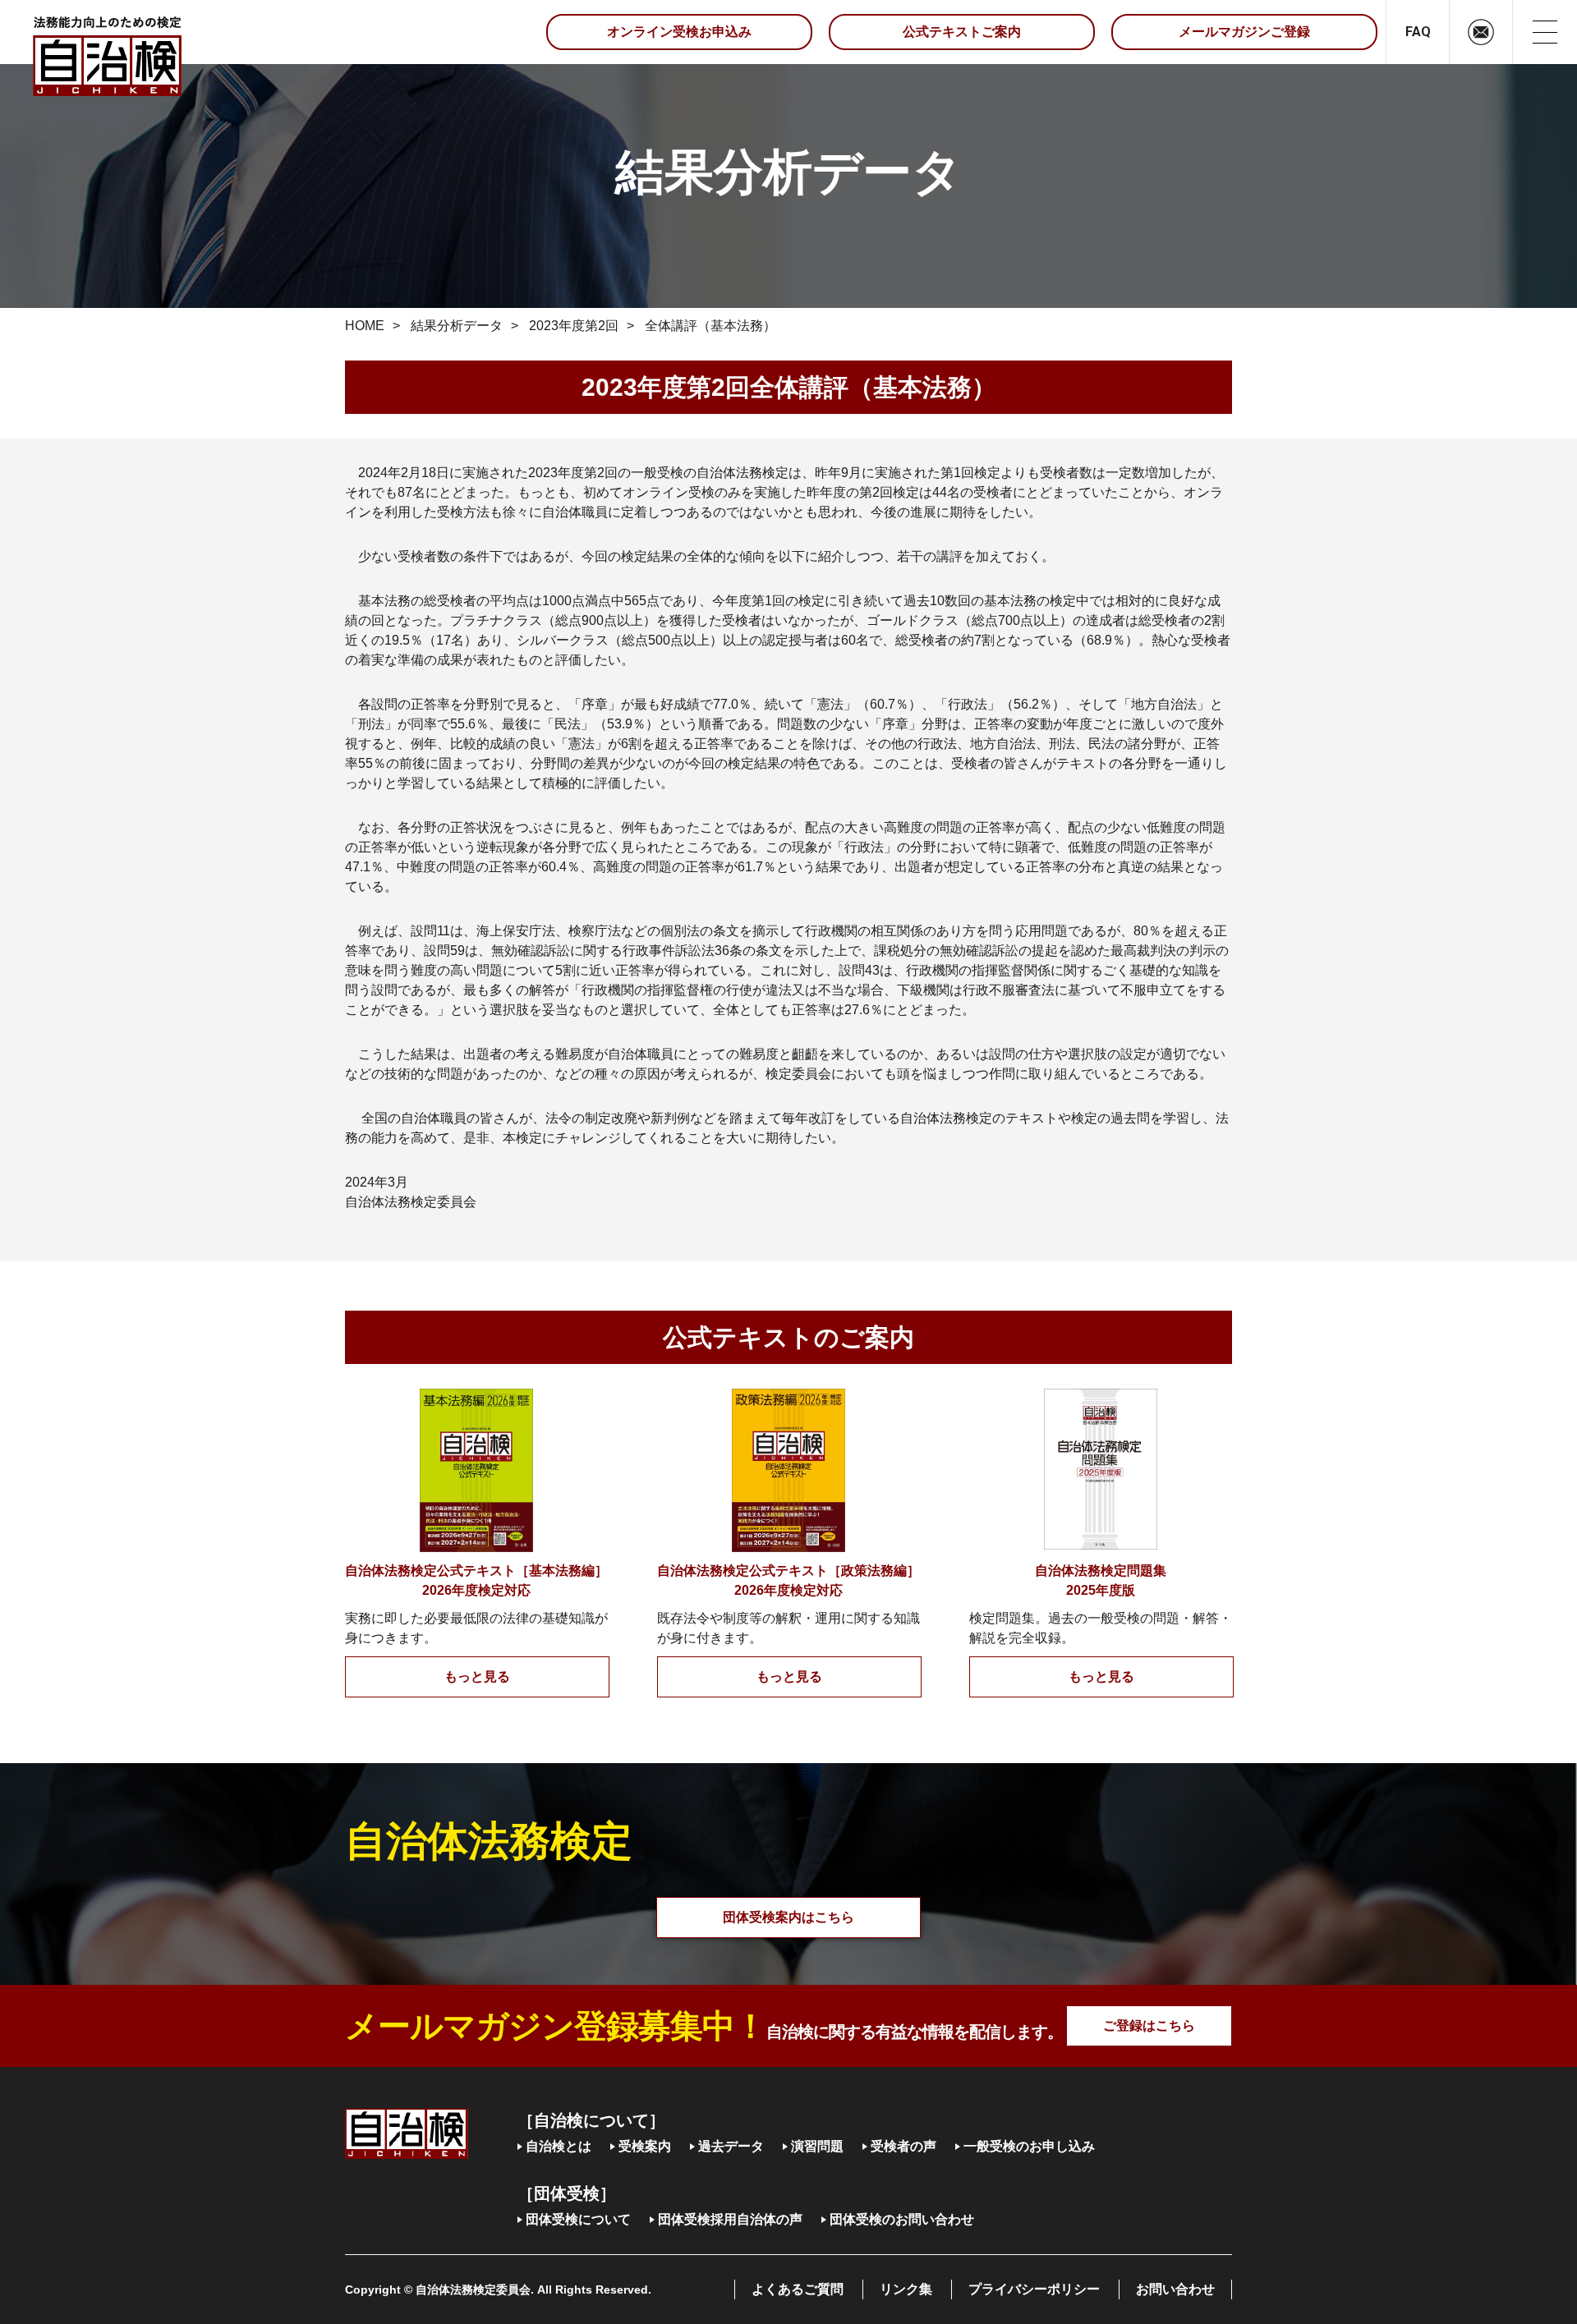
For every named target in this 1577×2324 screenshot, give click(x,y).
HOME (365, 326)
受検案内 (645, 2146)
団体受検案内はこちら (788, 1917)
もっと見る (477, 1676)
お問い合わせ (1175, 2289)
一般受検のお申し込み (1029, 2146)
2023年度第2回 (574, 326)
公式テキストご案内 (962, 32)
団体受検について (578, 2219)
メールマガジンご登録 (1244, 32)
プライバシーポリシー (1034, 2289)
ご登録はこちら (1149, 2025)
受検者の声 (903, 2146)
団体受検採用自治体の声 (730, 2219)
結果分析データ (457, 326)
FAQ (1418, 32)
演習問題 (817, 2146)
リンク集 (906, 2289)
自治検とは (559, 2146)
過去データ (731, 2146)
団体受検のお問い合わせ (902, 2219)
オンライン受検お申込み (679, 32)
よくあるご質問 (798, 2289)
